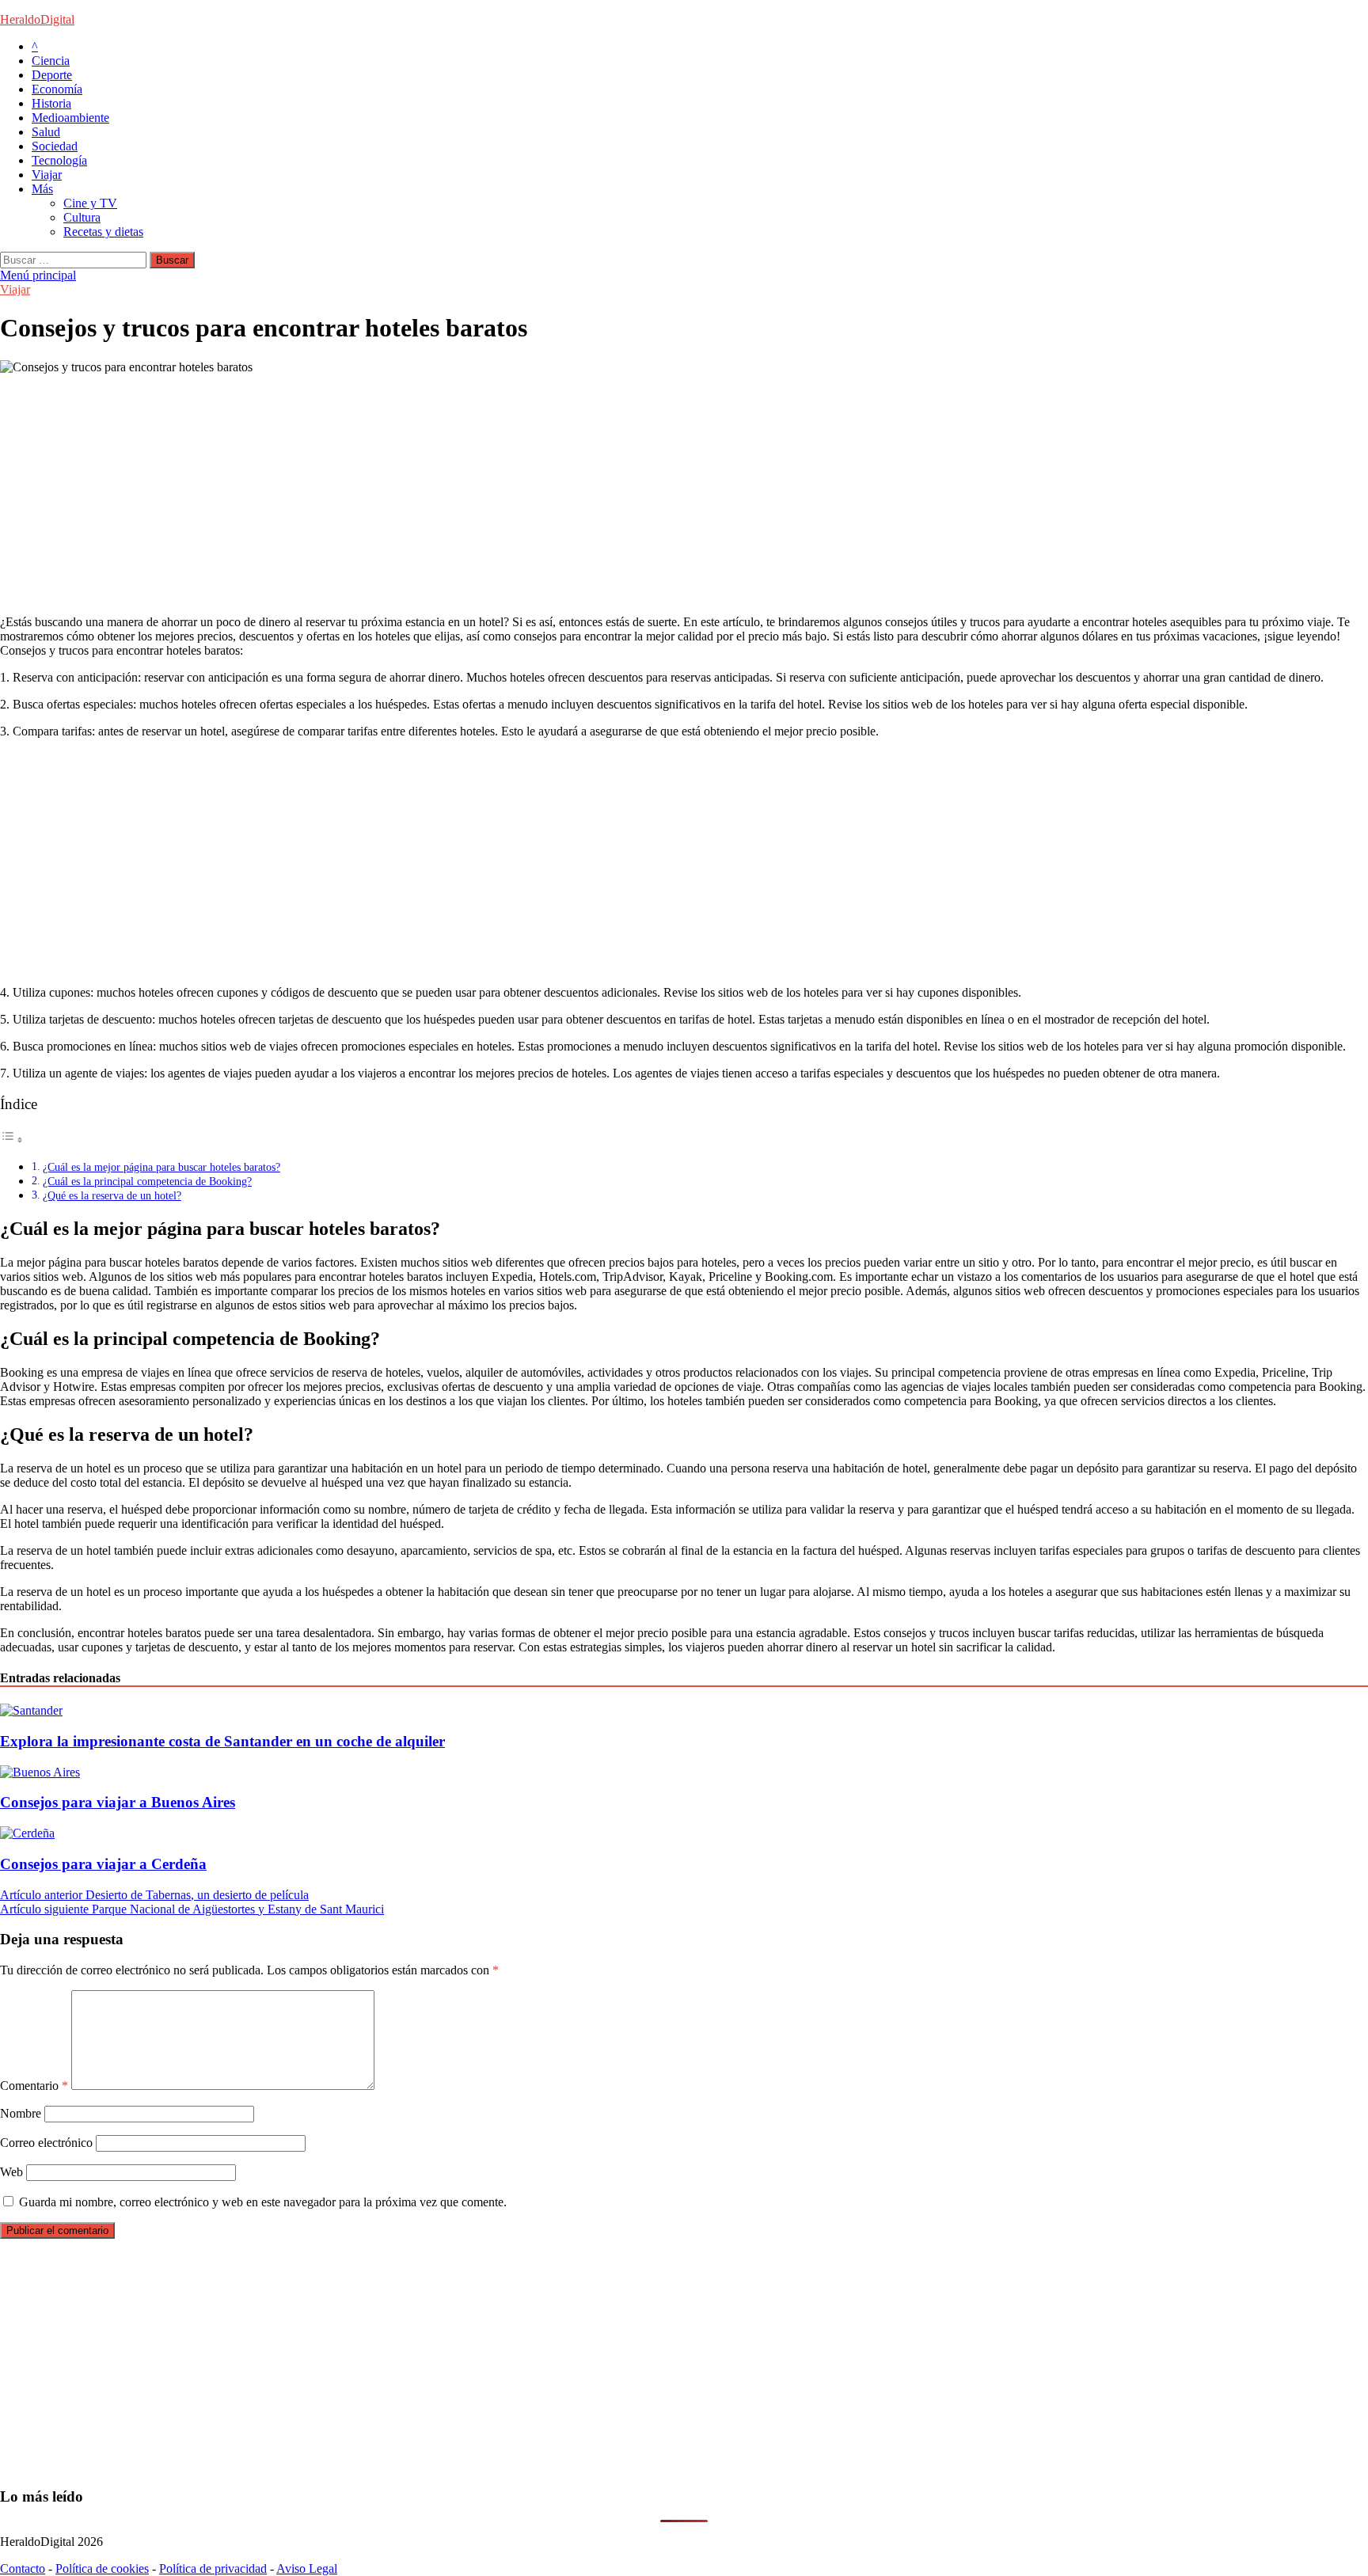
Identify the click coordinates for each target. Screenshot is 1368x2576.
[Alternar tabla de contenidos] (12, 1140)
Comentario (34, 2086)
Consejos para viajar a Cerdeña (103, 1864)
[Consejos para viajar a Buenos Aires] (40, 1772)
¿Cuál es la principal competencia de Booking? (147, 1181)
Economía (57, 89)
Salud (46, 132)
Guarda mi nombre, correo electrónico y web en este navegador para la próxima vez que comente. (263, 2202)
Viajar (47, 175)
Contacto (23, 2568)
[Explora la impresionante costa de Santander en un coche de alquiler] (31, 1710)
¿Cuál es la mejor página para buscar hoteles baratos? (161, 1167)
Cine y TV (90, 203)
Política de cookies (102, 2568)
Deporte (52, 75)
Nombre (21, 2113)
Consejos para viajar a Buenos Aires (118, 1802)
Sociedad (55, 146)
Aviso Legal (307, 2568)
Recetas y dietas (103, 232)
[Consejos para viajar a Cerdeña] (27, 1833)
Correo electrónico (46, 2143)
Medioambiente (70, 118)
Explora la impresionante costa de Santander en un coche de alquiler (222, 1741)
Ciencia (51, 61)
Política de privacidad (213, 2568)
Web (11, 2172)
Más (42, 189)
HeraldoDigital (37, 19)
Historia (51, 103)
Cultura (82, 217)
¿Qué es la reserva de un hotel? (112, 1195)
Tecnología (59, 160)
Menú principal (38, 275)
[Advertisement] (475, 492)
